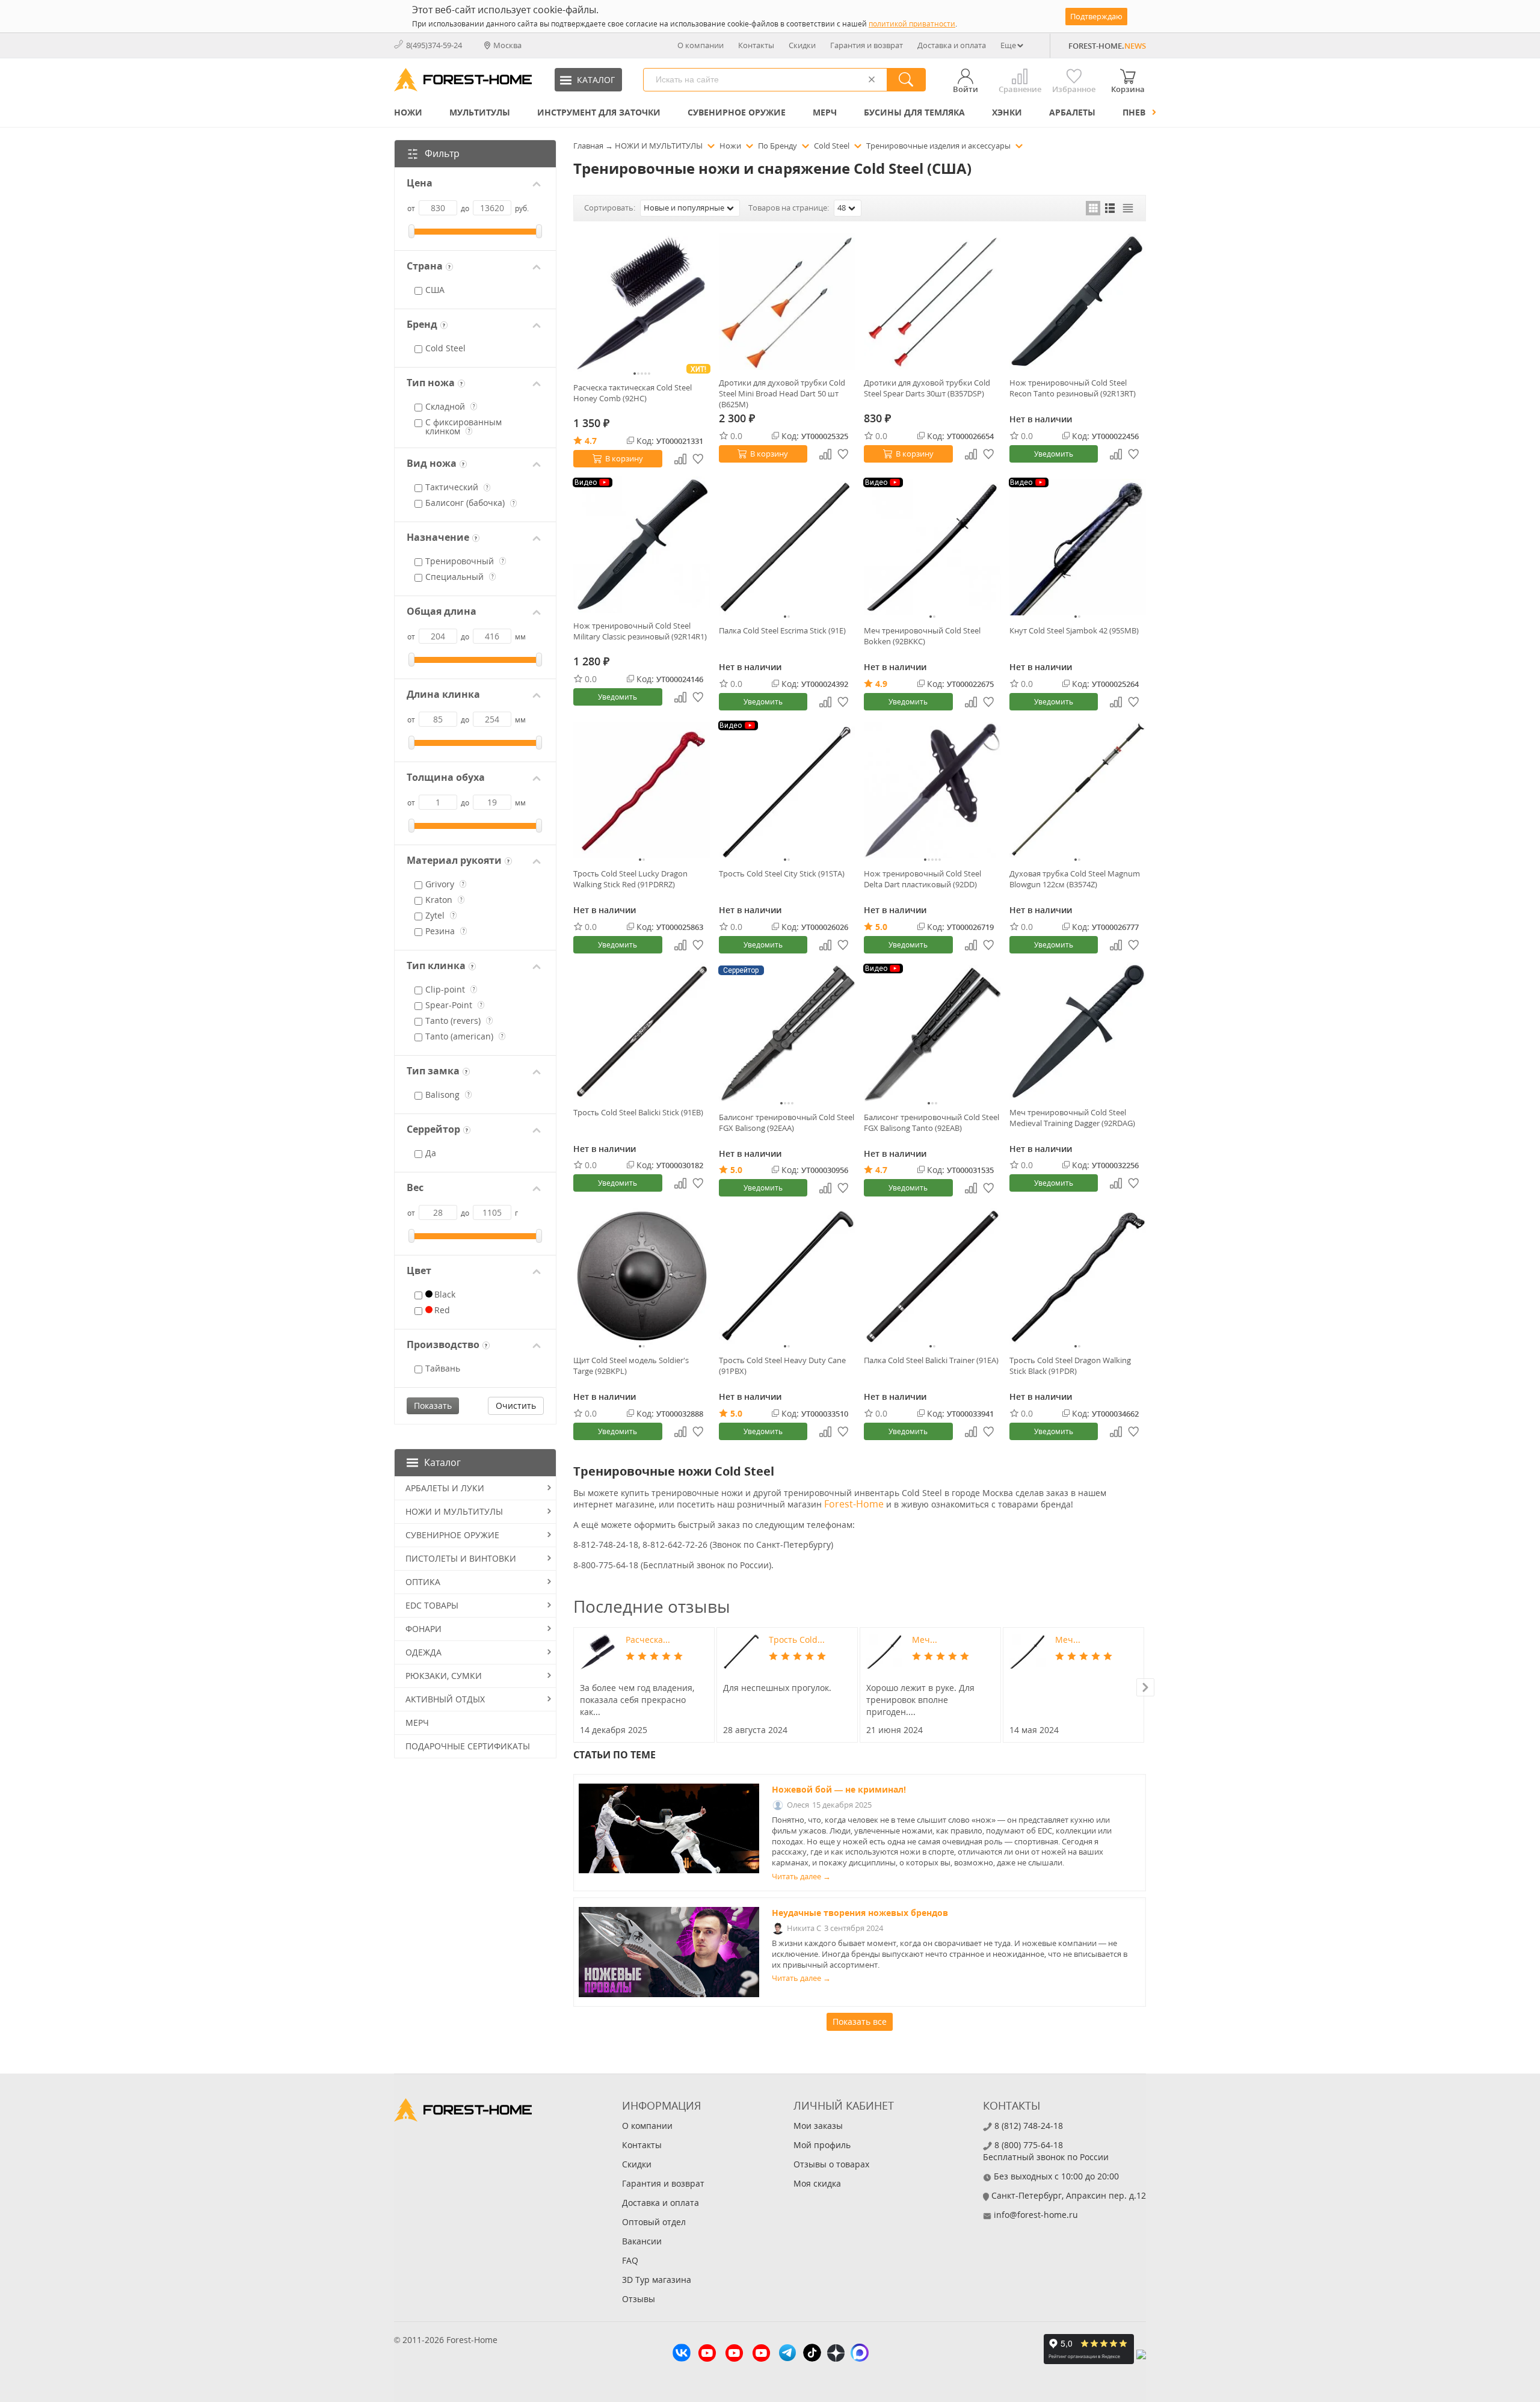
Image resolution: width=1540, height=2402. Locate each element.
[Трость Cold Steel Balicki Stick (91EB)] (642, 1031)
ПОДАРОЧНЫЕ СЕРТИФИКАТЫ (468, 1746)
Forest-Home (854, 1504)
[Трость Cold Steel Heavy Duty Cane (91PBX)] (787, 1276)
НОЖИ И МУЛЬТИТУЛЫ (454, 1511)
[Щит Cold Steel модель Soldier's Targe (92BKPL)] (642, 1276)
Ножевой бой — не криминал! (839, 1789)
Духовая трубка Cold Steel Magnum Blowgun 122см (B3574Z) (1075, 879)
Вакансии (642, 2241)
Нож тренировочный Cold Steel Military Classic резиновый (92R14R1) (640, 631)
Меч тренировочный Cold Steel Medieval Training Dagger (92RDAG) (1072, 1118)
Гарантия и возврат (867, 45)
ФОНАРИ (423, 1629)
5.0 (881, 927)
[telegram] (787, 2354)
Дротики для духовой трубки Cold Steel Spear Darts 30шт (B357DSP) (927, 388)
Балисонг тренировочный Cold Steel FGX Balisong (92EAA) (787, 1122)
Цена (420, 183)
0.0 (736, 436)
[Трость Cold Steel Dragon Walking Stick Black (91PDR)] (1078, 1276)
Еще (1008, 45)
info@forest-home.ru (1036, 2215)
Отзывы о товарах (831, 2164)
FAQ (630, 2260)
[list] (1110, 208)
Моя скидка (817, 2183)
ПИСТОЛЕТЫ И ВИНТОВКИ (461, 1558)
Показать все (860, 2022)
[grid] (1093, 208)
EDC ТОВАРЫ (432, 1605)
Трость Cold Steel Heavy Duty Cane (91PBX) (782, 1366)
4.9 (881, 684)
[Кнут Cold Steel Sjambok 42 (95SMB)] (1078, 547)
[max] (860, 2354)
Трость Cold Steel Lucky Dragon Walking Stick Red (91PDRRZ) (630, 879)
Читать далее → (801, 1877)
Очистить (516, 1406)
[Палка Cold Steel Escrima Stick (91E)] (787, 547)
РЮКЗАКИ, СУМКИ (444, 1676)
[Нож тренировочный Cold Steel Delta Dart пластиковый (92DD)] (932, 790)
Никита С (804, 1928)
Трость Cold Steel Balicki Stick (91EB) (638, 1112)
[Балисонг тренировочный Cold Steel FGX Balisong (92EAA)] (787, 1033)
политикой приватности (912, 24)
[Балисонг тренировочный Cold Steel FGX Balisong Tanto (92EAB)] (932, 1033)
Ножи (408, 112)
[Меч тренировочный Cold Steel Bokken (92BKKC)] (932, 547)
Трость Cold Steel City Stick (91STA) (782, 873)
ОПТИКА (423, 1582)
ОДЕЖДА (423, 1652)
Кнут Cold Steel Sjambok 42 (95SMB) (1074, 630)
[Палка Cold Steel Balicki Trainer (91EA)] (932, 1276)
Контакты (756, 45)
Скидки (802, 45)
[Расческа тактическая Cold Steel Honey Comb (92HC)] (642, 304)
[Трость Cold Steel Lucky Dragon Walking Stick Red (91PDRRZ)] (642, 790)
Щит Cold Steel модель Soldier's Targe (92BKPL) (631, 1366)
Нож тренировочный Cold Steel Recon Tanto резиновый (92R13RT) (1073, 388)
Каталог (442, 1462)
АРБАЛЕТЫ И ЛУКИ (445, 1488)
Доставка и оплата (952, 45)
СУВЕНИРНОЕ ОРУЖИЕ (737, 112)
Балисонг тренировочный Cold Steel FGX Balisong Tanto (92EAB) (932, 1122)
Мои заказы (818, 2126)
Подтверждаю (1096, 16)
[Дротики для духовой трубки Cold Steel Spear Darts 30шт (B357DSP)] (932, 302)
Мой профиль (822, 2145)
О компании (701, 45)
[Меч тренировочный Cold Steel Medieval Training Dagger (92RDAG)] (1078, 1031)
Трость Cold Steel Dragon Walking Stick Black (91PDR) (1070, 1366)
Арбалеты (1072, 112)
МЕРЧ (825, 112)
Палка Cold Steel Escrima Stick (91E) (782, 630)
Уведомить (1054, 454)
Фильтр (442, 153)
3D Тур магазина (657, 2280)
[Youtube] (707, 2354)
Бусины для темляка (914, 112)
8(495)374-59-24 (434, 45)
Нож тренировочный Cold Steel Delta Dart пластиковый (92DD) (922, 879)
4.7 (591, 441)
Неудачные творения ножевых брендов (860, 1913)
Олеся (798, 1805)
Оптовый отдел (654, 2222)
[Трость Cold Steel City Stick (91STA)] (787, 790)
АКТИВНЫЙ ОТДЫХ (445, 1699)
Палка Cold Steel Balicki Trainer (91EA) (931, 1360)
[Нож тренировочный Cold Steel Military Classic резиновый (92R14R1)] (642, 545)
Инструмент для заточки (599, 112)
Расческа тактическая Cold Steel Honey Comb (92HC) (633, 393)
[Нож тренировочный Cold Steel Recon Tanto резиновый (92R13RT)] (1078, 302)
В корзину (624, 458)
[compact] (1128, 208)
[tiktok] (812, 2354)
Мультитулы (480, 112)
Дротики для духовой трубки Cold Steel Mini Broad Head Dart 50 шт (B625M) (782, 393)
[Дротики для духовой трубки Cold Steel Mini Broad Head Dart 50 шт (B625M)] (787, 302)
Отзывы (639, 2299)
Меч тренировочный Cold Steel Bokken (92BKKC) (922, 636)
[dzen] (836, 2354)
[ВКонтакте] (682, 2354)
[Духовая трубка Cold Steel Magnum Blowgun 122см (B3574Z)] (1078, 790)
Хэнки (1007, 112)
